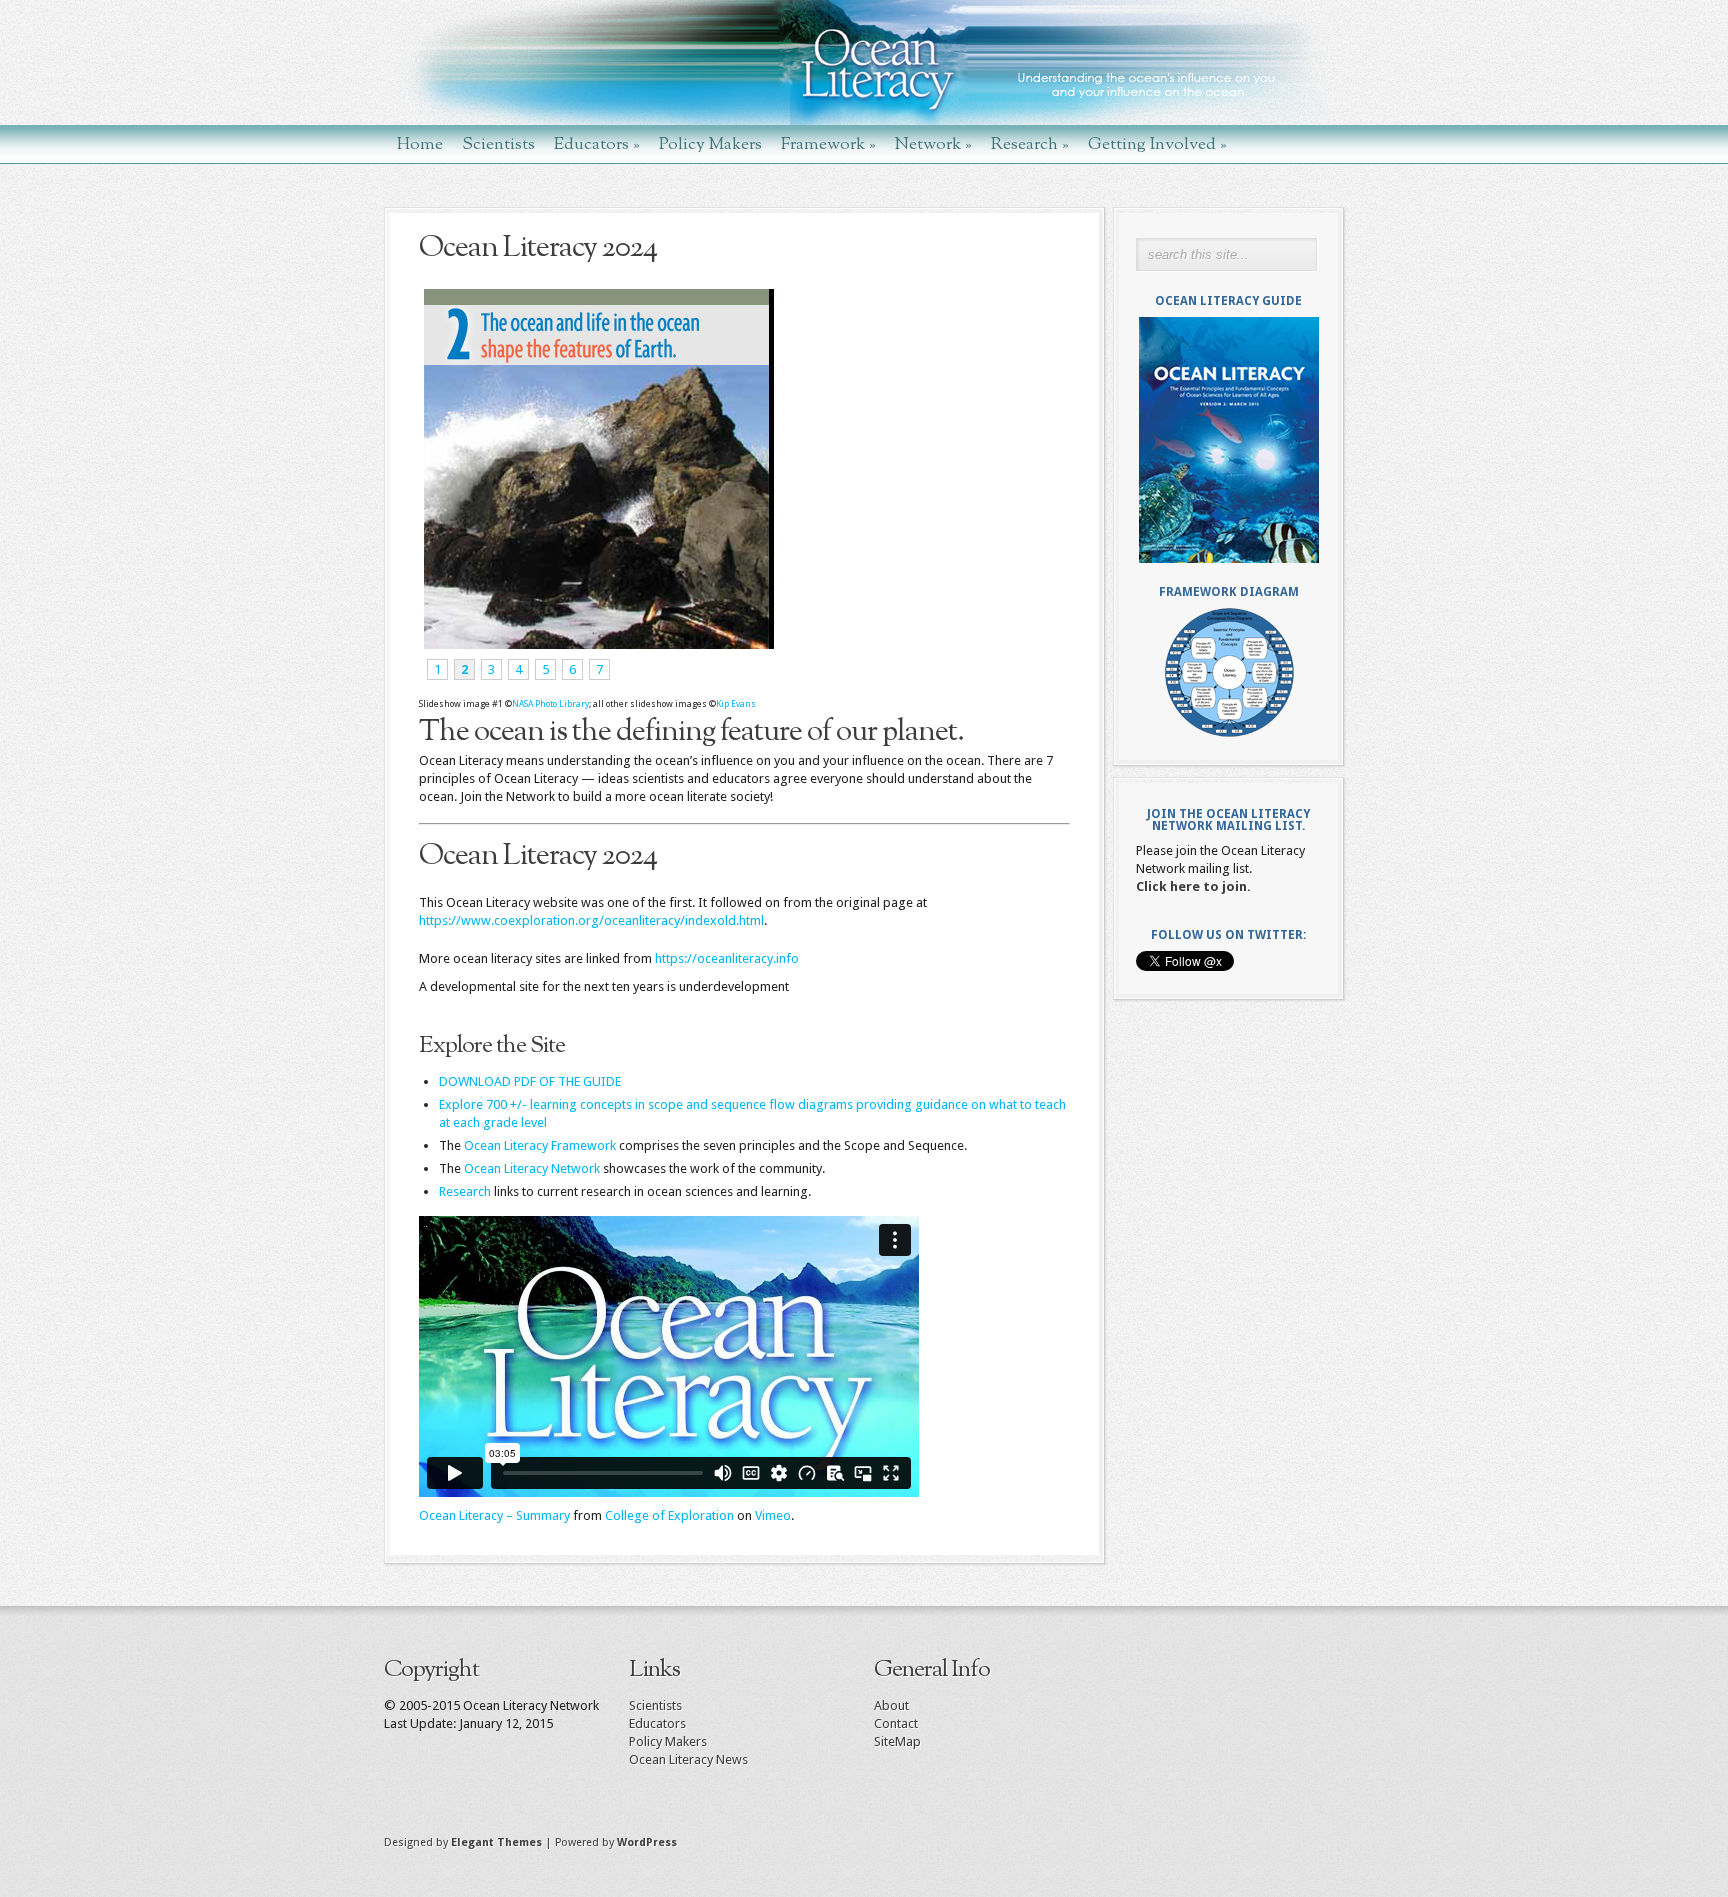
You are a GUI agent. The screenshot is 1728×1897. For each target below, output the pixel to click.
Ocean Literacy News (688, 1759)
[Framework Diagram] (1228, 672)
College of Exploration (669, 1515)
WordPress (647, 1842)
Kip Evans (736, 704)
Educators (597, 143)
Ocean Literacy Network (532, 1168)
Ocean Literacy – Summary (494, 1515)
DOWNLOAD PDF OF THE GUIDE (530, 1081)
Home (420, 143)
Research (1030, 143)
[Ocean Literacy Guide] (1228, 440)
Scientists (498, 143)
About (891, 1705)
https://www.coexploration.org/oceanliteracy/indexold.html (591, 920)
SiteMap (897, 1741)
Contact (896, 1723)
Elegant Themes (496, 1842)
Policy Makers (710, 143)
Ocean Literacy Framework (540, 1145)
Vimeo (773, 1515)
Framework (828, 143)
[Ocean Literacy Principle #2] (596, 644)
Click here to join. (1193, 886)
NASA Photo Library (550, 704)
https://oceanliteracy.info (727, 958)
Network (933, 143)
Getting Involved (1157, 143)
